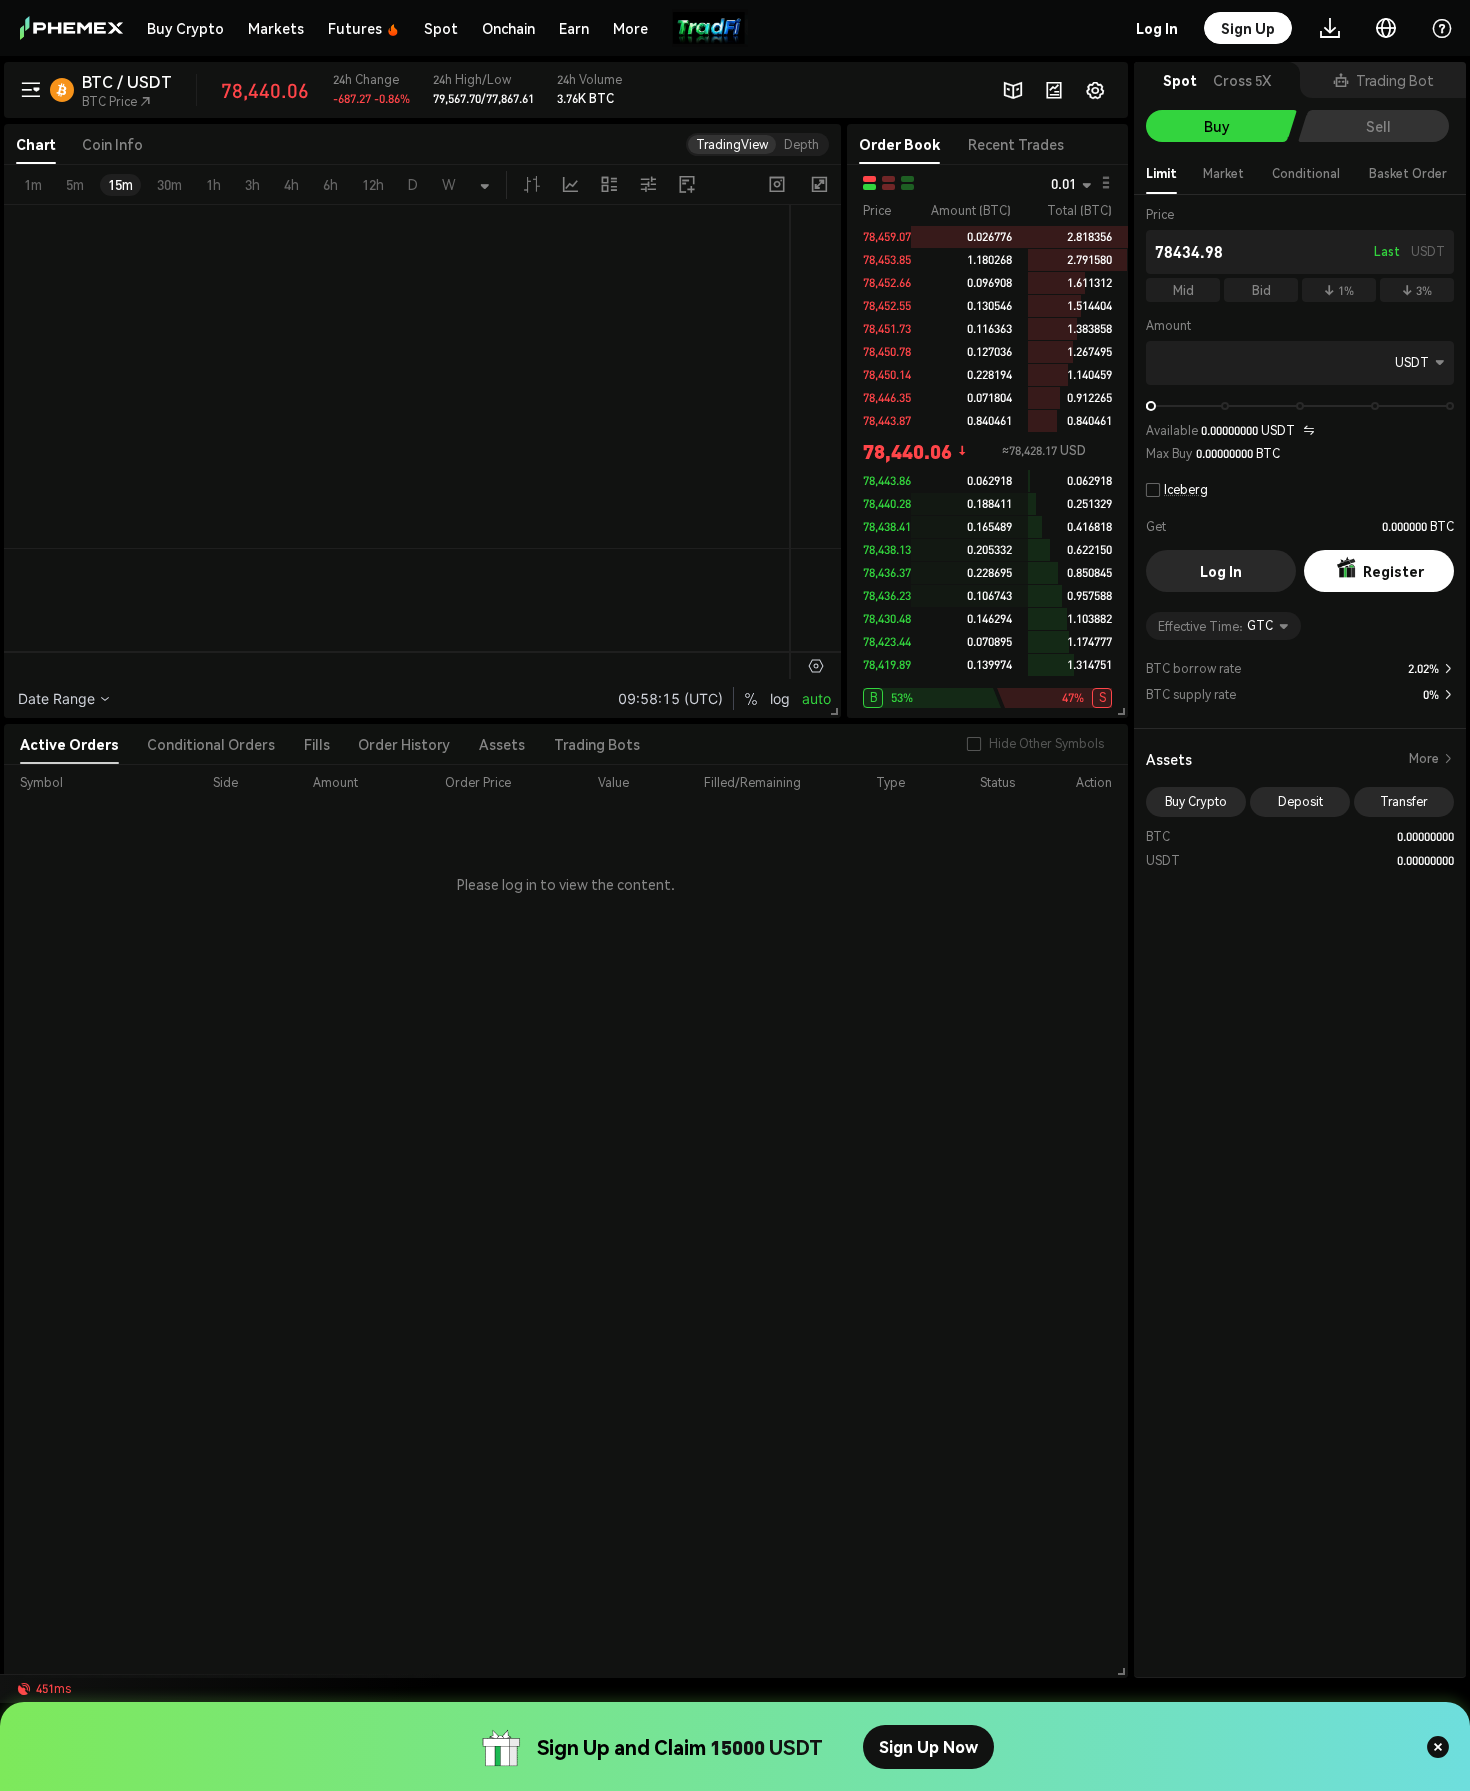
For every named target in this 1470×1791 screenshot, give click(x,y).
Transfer (1404, 801)
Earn (574, 28)
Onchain (508, 28)
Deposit (1300, 801)
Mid (1183, 290)
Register (1393, 571)
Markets (276, 28)
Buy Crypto (185, 28)
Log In (1221, 571)
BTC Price (116, 101)
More (1431, 758)
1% (1339, 290)
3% (1417, 290)
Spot (441, 28)
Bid (1261, 290)
